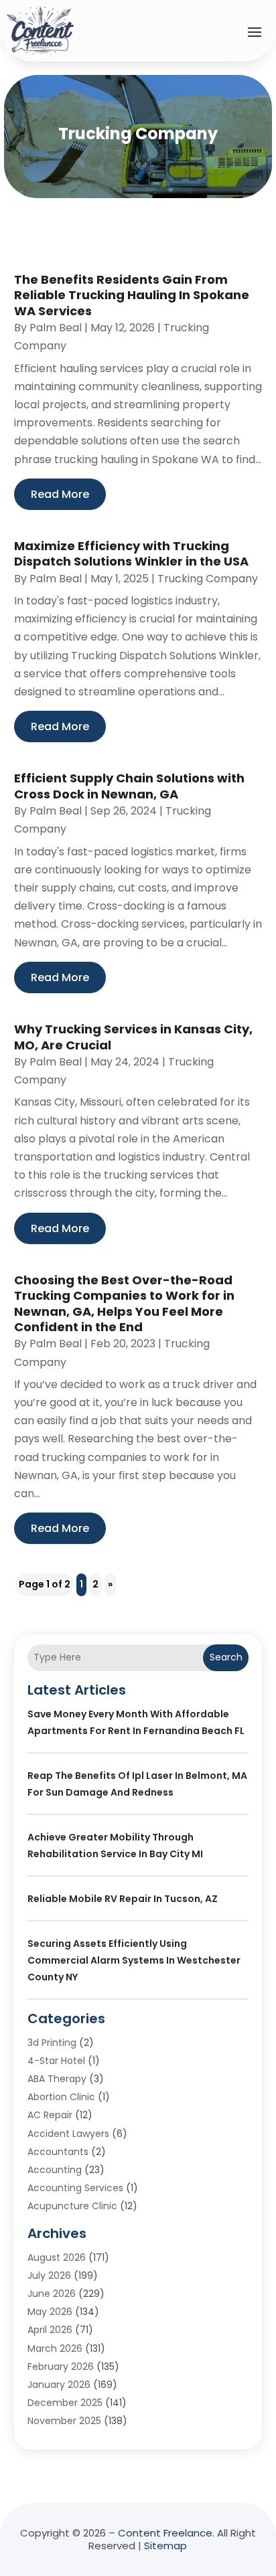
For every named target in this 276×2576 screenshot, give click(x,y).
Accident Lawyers (68, 2134)
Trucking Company (208, 579)
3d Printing (52, 2043)
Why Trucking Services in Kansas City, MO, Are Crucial (133, 1037)
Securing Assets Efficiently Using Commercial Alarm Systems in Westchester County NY (134, 1960)
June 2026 (52, 2294)
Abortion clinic (61, 2097)
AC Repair (50, 2115)
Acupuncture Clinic (72, 2206)
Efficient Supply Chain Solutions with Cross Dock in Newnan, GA (129, 786)
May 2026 (50, 2312)
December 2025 (65, 2403)
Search (226, 1657)
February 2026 (61, 2367)
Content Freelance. (166, 2533)
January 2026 (59, 2385)
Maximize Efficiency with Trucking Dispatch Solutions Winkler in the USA (131, 553)
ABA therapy (57, 2079)
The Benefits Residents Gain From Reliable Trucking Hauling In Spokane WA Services (132, 295)
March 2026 (55, 2348)
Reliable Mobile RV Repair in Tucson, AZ (123, 1899)
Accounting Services (75, 2188)
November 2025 (64, 2421)
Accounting (55, 2170)
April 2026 (50, 2330)
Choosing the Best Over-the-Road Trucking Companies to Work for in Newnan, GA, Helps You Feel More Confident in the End (124, 1303)
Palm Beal (56, 328)
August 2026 (57, 2257)
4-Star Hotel (56, 2061)
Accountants (58, 2152)
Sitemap (165, 2546)
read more (60, 494)
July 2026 (49, 2276)
